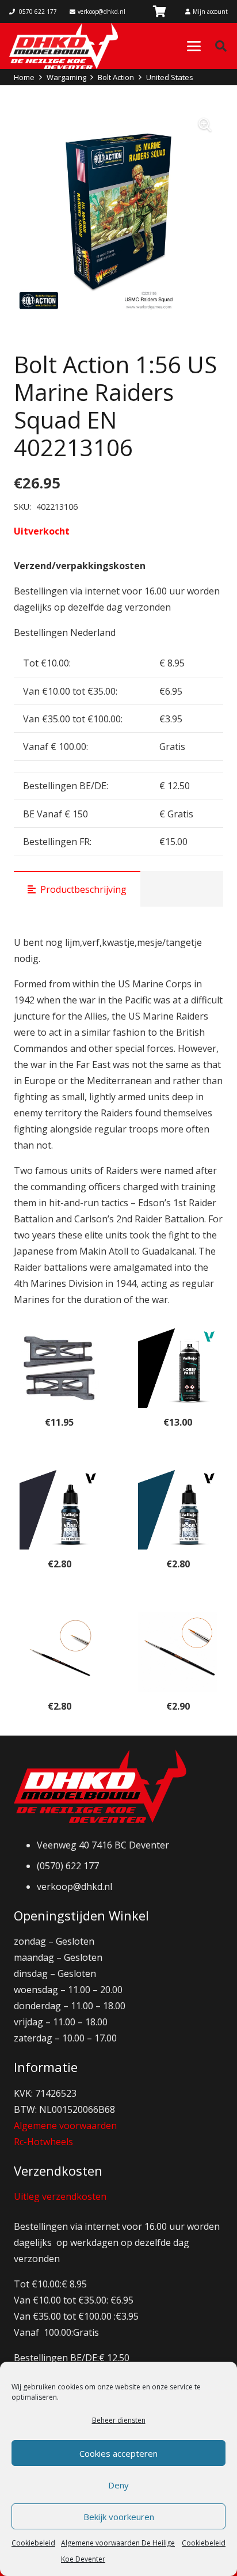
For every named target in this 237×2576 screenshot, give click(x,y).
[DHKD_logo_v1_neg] (64, 46)
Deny (118, 2485)
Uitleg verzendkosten (60, 2196)
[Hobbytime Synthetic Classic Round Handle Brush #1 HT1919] (178, 1652)
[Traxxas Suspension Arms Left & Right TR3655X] (59, 1368)
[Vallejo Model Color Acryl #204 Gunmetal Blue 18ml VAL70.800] (59, 1510)
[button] (194, 46)
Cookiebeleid (33, 2543)
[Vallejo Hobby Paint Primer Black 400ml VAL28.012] (178, 1368)
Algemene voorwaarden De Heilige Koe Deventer (118, 2551)
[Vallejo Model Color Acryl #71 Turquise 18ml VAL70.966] (178, 1510)
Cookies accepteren (118, 2453)
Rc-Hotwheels (43, 2142)
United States (170, 77)
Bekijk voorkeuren (119, 2517)
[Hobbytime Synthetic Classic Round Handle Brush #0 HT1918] (59, 1652)
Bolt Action (116, 77)
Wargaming (66, 77)
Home (24, 77)
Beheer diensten (119, 2420)
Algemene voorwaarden (65, 2126)
